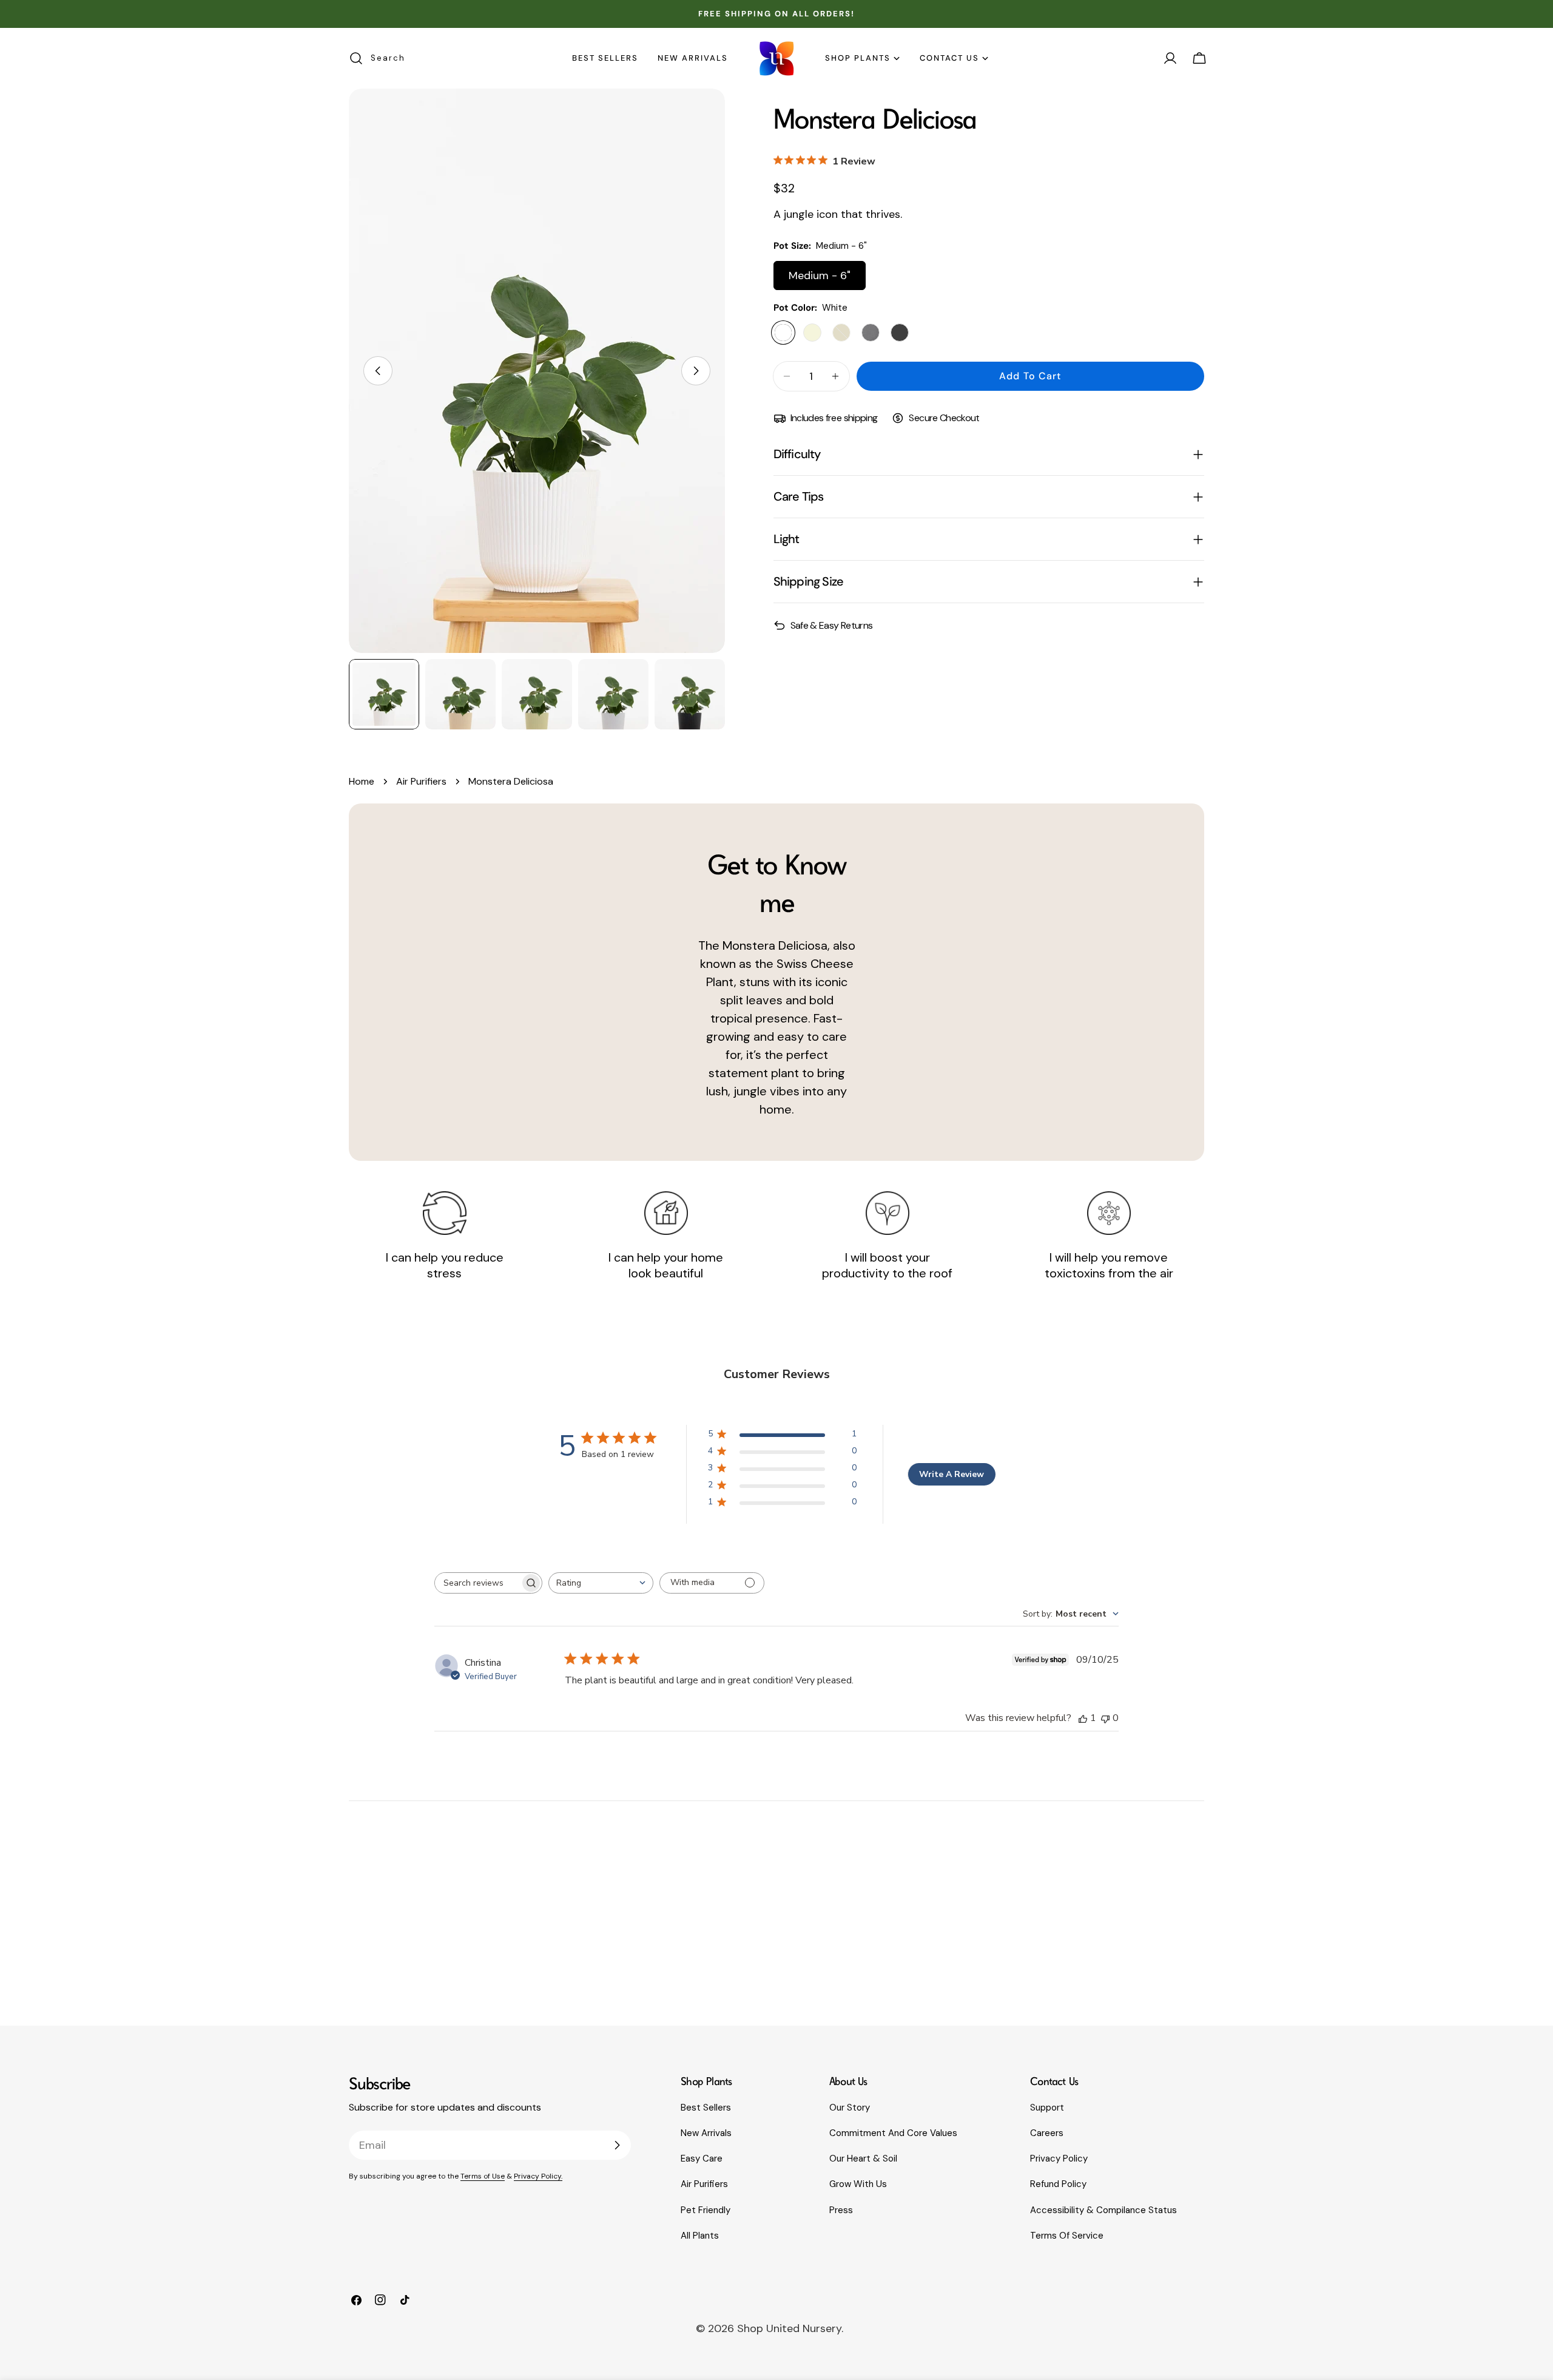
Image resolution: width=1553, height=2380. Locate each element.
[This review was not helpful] (1105, 1718)
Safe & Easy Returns (832, 625)
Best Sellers (706, 2108)
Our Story (850, 2108)
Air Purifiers (421, 781)
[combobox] (601, 1583)
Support (1047, 2108)
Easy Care (702, 2159)
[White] (783, 333)
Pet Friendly (706, 2210)
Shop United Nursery (789, 2328)
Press (841, 2210)
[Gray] (871, 333)
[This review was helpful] (1083, 1718)
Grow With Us (858, 2184)
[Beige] (812, 333)
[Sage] (841, 333)
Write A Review (952, 1474)
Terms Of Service (1067, 2236)
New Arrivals (706, 2133)
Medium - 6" (820, 276)
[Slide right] (696, 371)
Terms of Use (483, 2176)
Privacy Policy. (538, 2176)
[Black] (900, 333)
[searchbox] (477, 1583)
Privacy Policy (1059, 2159)
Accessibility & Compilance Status (1103, 2210)
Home (362, 781)
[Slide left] (378, 371)
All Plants (700, 2236)
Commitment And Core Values (893, 2133)
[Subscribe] (617, 2145)
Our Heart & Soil (863, 2159)
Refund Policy (1058, 2184)
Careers (1047, 2133)
